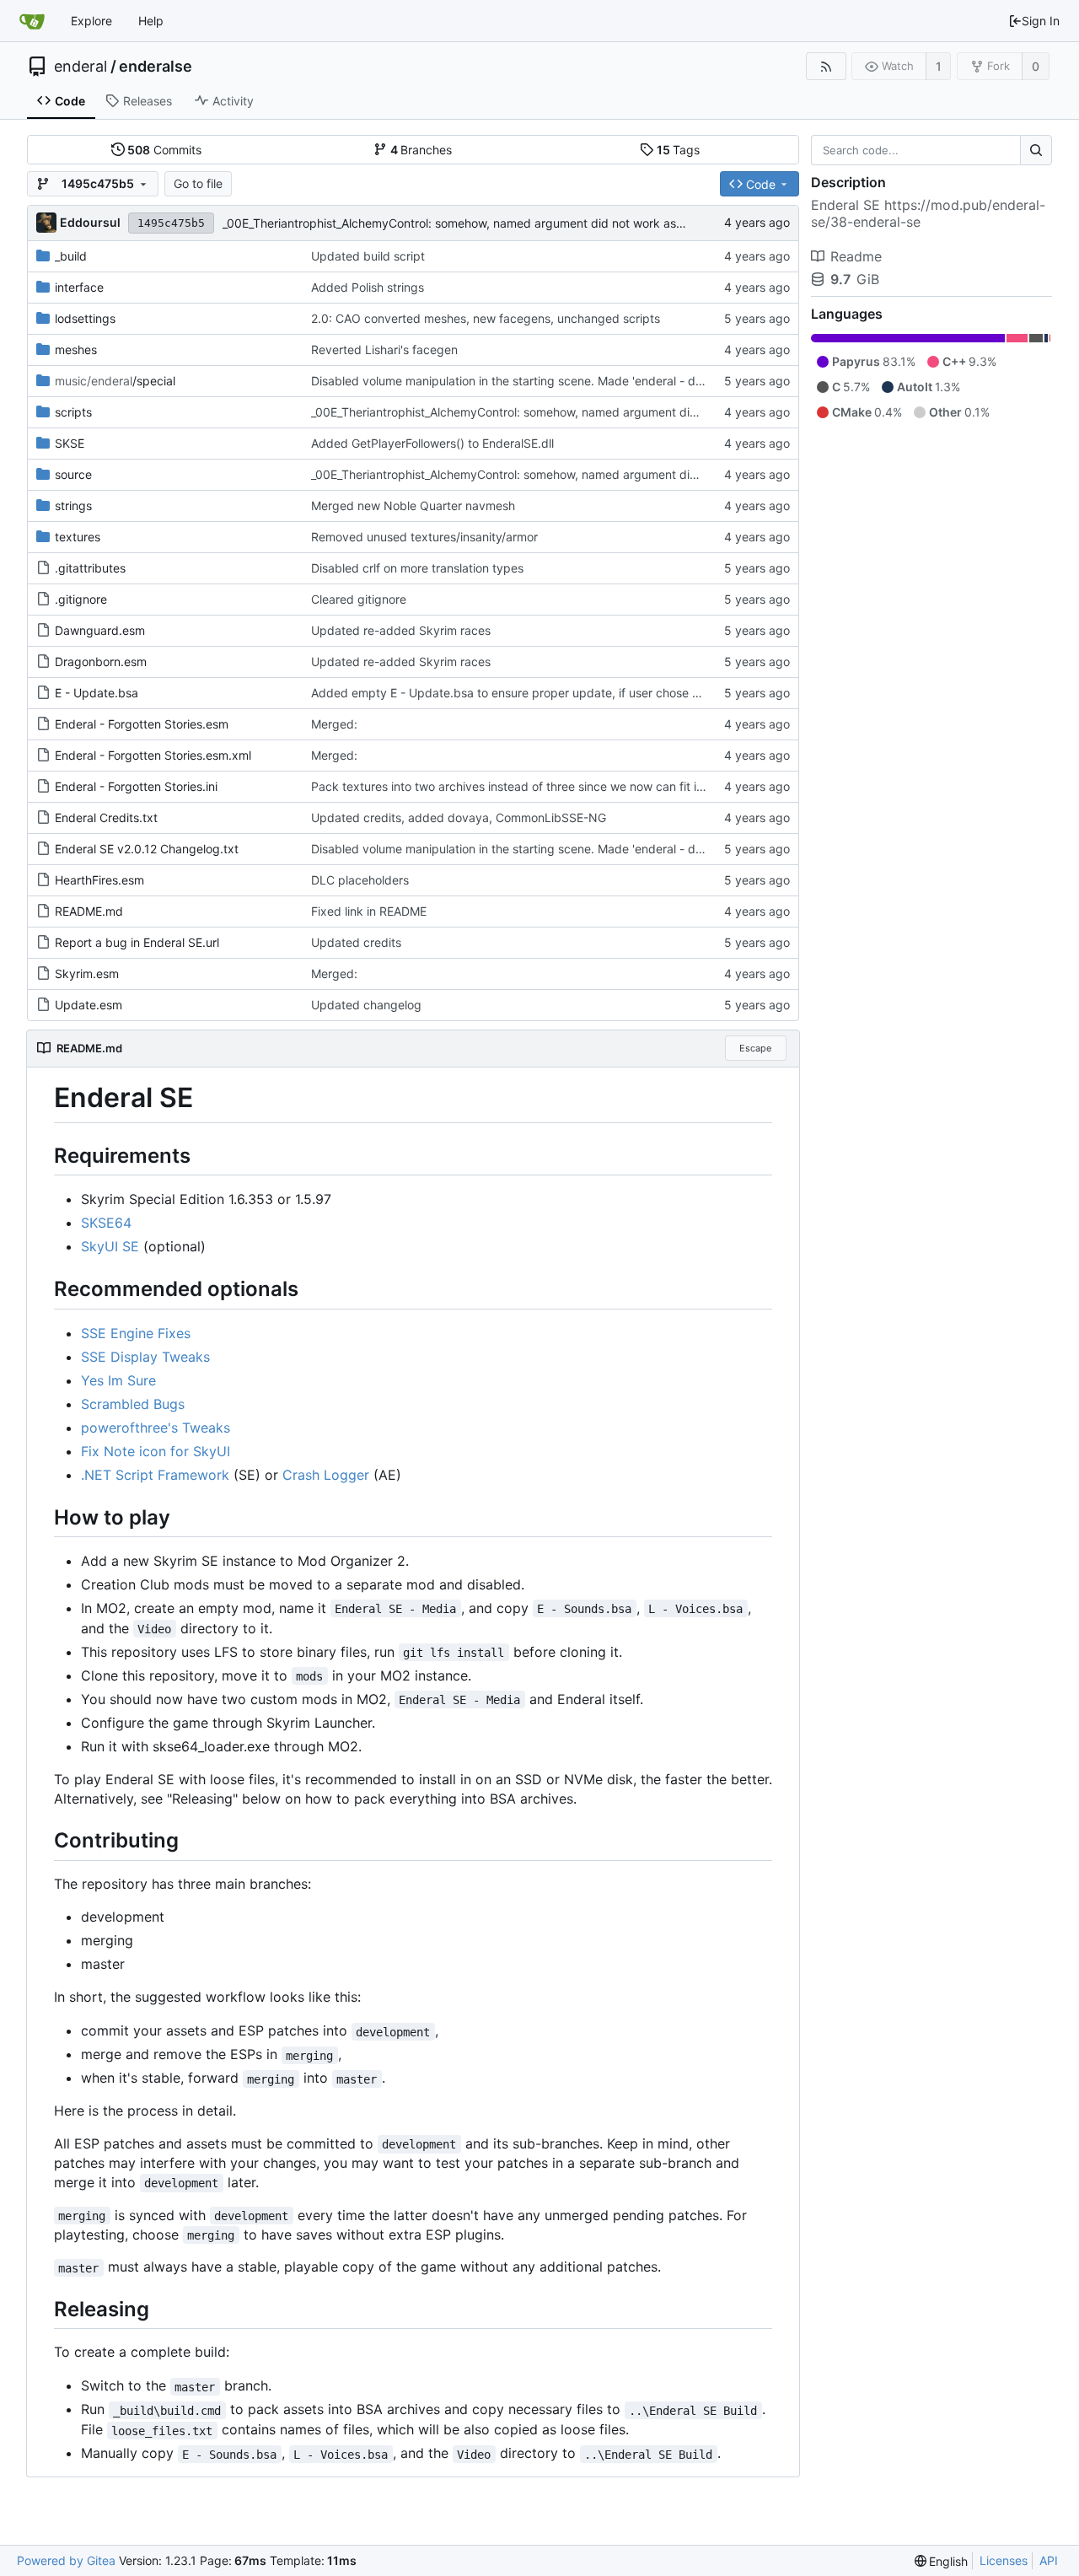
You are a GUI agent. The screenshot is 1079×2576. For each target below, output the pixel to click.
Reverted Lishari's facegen (384, 350)
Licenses (1004, 2560)
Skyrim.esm (87, 973)
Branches (421, 150)
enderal (81, 67)
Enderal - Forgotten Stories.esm (142, 724)
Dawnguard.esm (100, 630)
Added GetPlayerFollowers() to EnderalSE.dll (432, 443)
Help (151, 21)
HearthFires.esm (99, 880)
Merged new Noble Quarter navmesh (413, 506)
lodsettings (85, 318)
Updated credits (356, 942)
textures (78, 537)
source (73, 474)
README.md (89, 911)
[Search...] (1036, 150)
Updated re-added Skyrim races (401, 630)
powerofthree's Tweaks (156, 1428)
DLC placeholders (360, 880)
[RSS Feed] (826, 66)
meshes (76, 350)
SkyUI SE (110, 1246)
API (1049, 2560)
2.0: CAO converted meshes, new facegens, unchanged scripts (486, 318)
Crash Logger (326, 1475)
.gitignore (81, 599)
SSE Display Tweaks (145, 1357)
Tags (679, 150)
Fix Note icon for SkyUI (156, 1451)
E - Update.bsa (97, 693)
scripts (73, 412)
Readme (856, 256)
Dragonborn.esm (101, 661)
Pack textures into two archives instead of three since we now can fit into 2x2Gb (533, 786)
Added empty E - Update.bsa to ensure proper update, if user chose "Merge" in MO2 (545, 693)
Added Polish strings (368, 287)
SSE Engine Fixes (136, 1333)
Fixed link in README (369, 911)
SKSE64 (106, 1223)
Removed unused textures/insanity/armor (424, 537)
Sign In (1041, 21)
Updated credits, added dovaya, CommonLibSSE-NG (459, 817)
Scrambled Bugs (133, 1404)
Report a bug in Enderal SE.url (137, 942)
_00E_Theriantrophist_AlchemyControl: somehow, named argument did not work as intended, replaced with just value (544, 223)
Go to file (198, 183)
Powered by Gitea (66, 2560)
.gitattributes (90, 568)
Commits (164, 150)
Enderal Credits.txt (106, 817)
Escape (755, 1048)
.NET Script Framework (155, 1475)
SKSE (70, 443)
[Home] (32, 21)
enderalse (156, 67)
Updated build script (368, 256)
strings (73, 506)
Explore (91, 21)
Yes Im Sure (118, 1380)
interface (79, 287)
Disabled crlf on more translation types (417, 568)
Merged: (334, 724)
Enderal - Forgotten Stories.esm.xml (153, 755)
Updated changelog (366, 1005)
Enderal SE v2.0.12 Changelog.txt (147, 849)
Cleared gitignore (359, 599)
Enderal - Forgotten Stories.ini (136, 786)
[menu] (942, 2561)
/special (115, 381)
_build (71, 256)
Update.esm (89, 1005)
